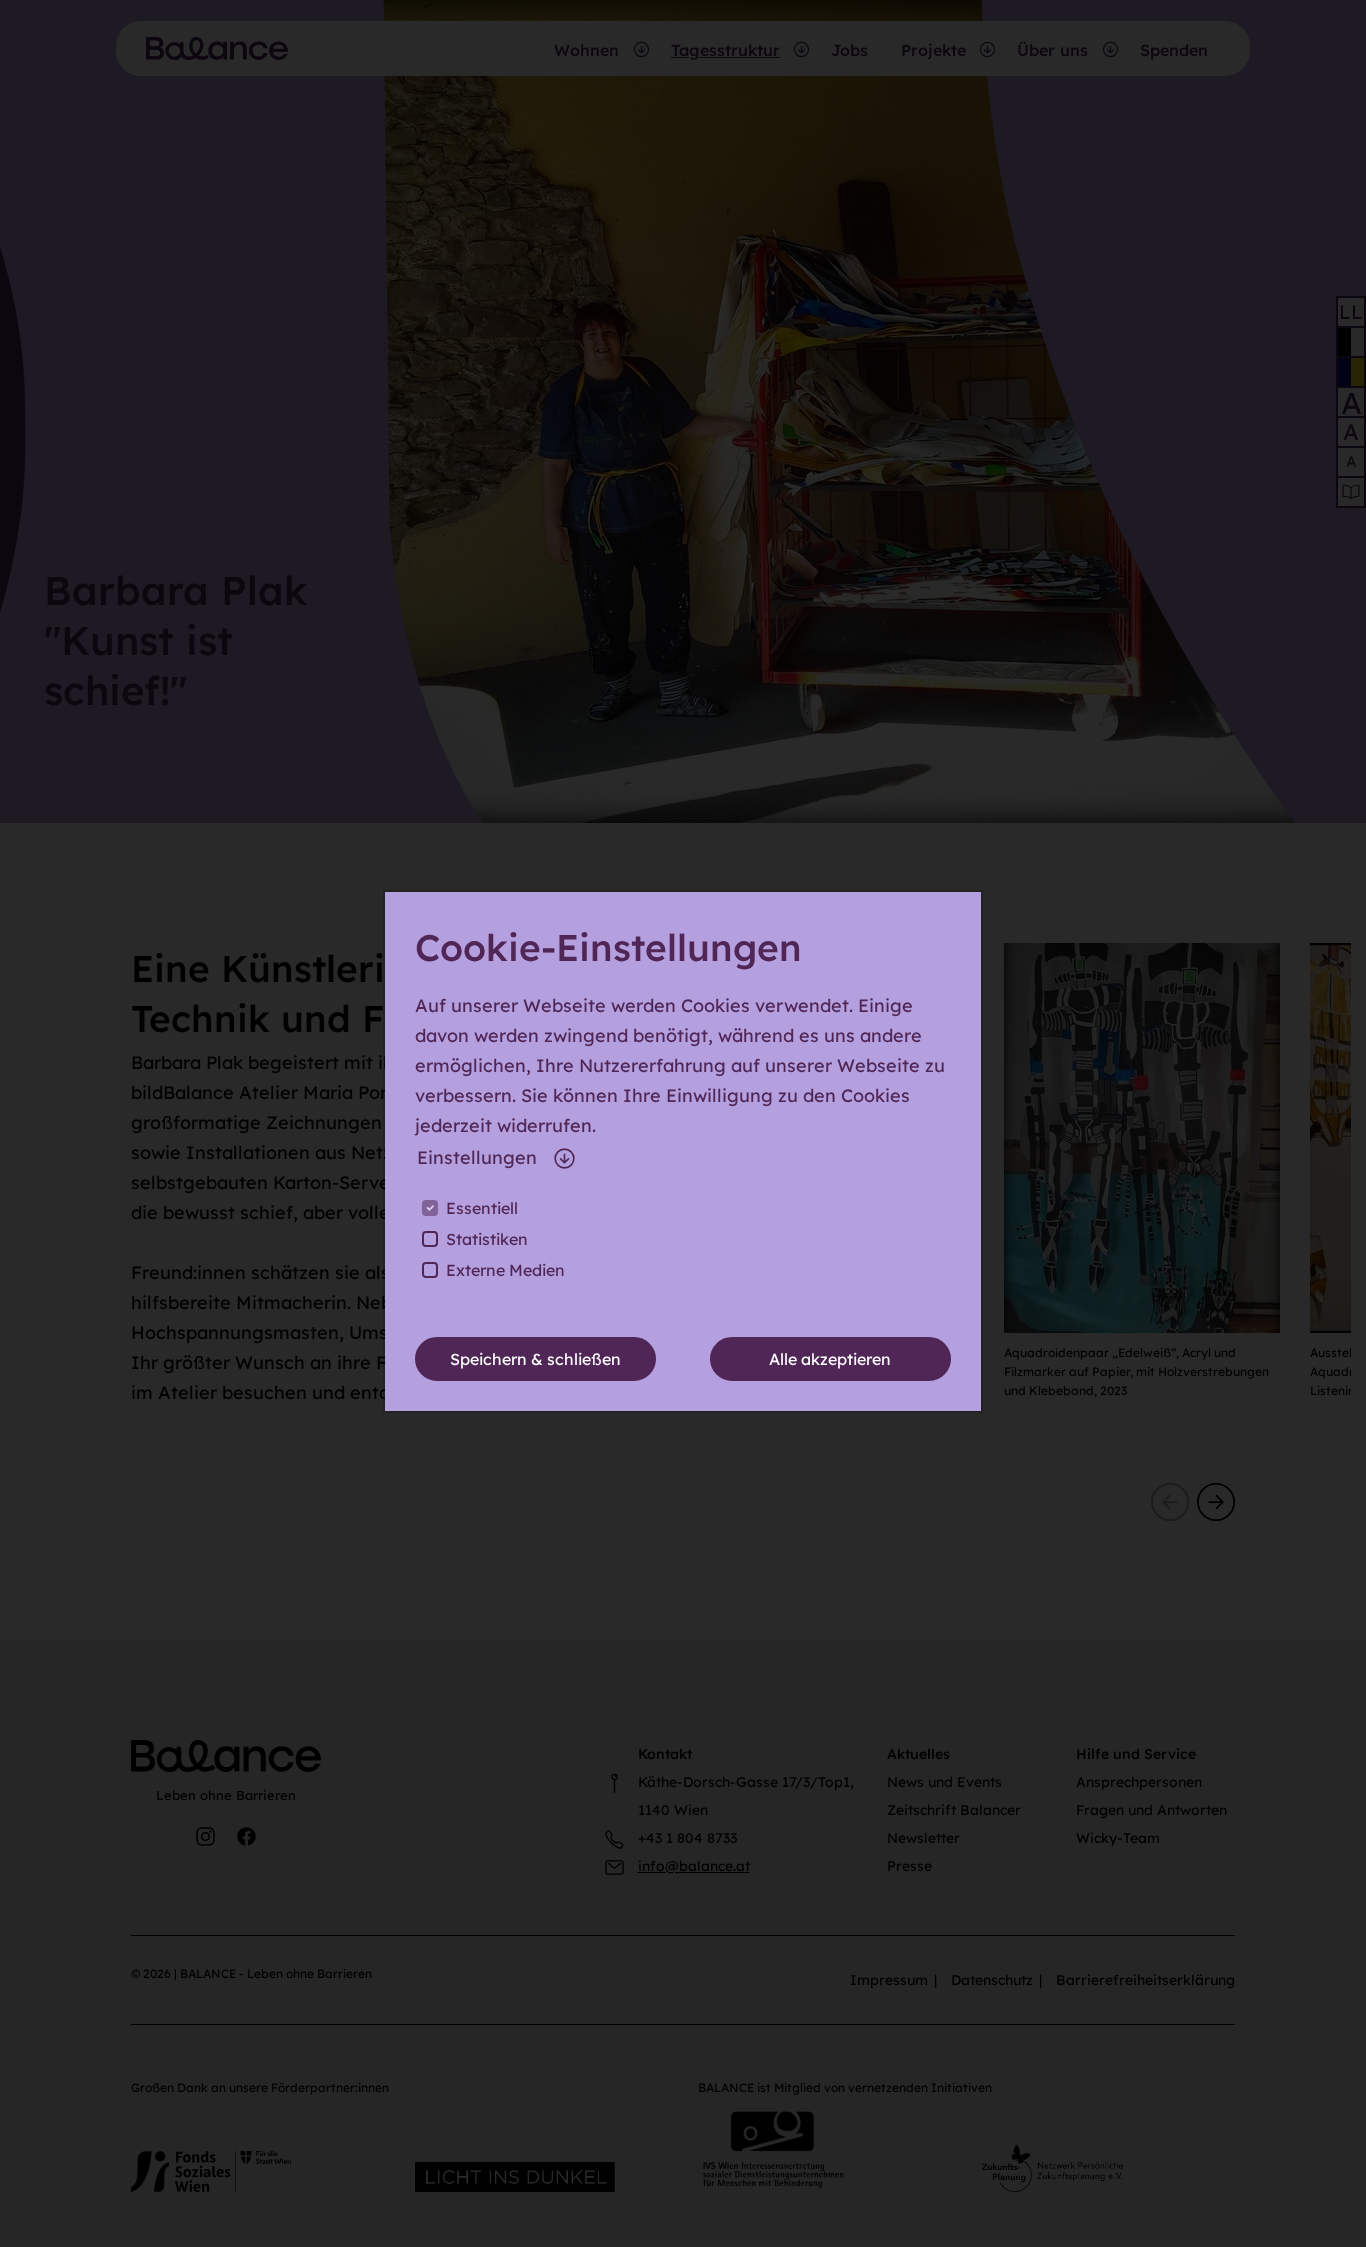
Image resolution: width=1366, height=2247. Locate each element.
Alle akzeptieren (830, 1359)
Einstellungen (477, 1157)
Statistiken (487, 1239)
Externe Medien (505, 1270)
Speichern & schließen (535, 1359)
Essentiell (482, 1208)
